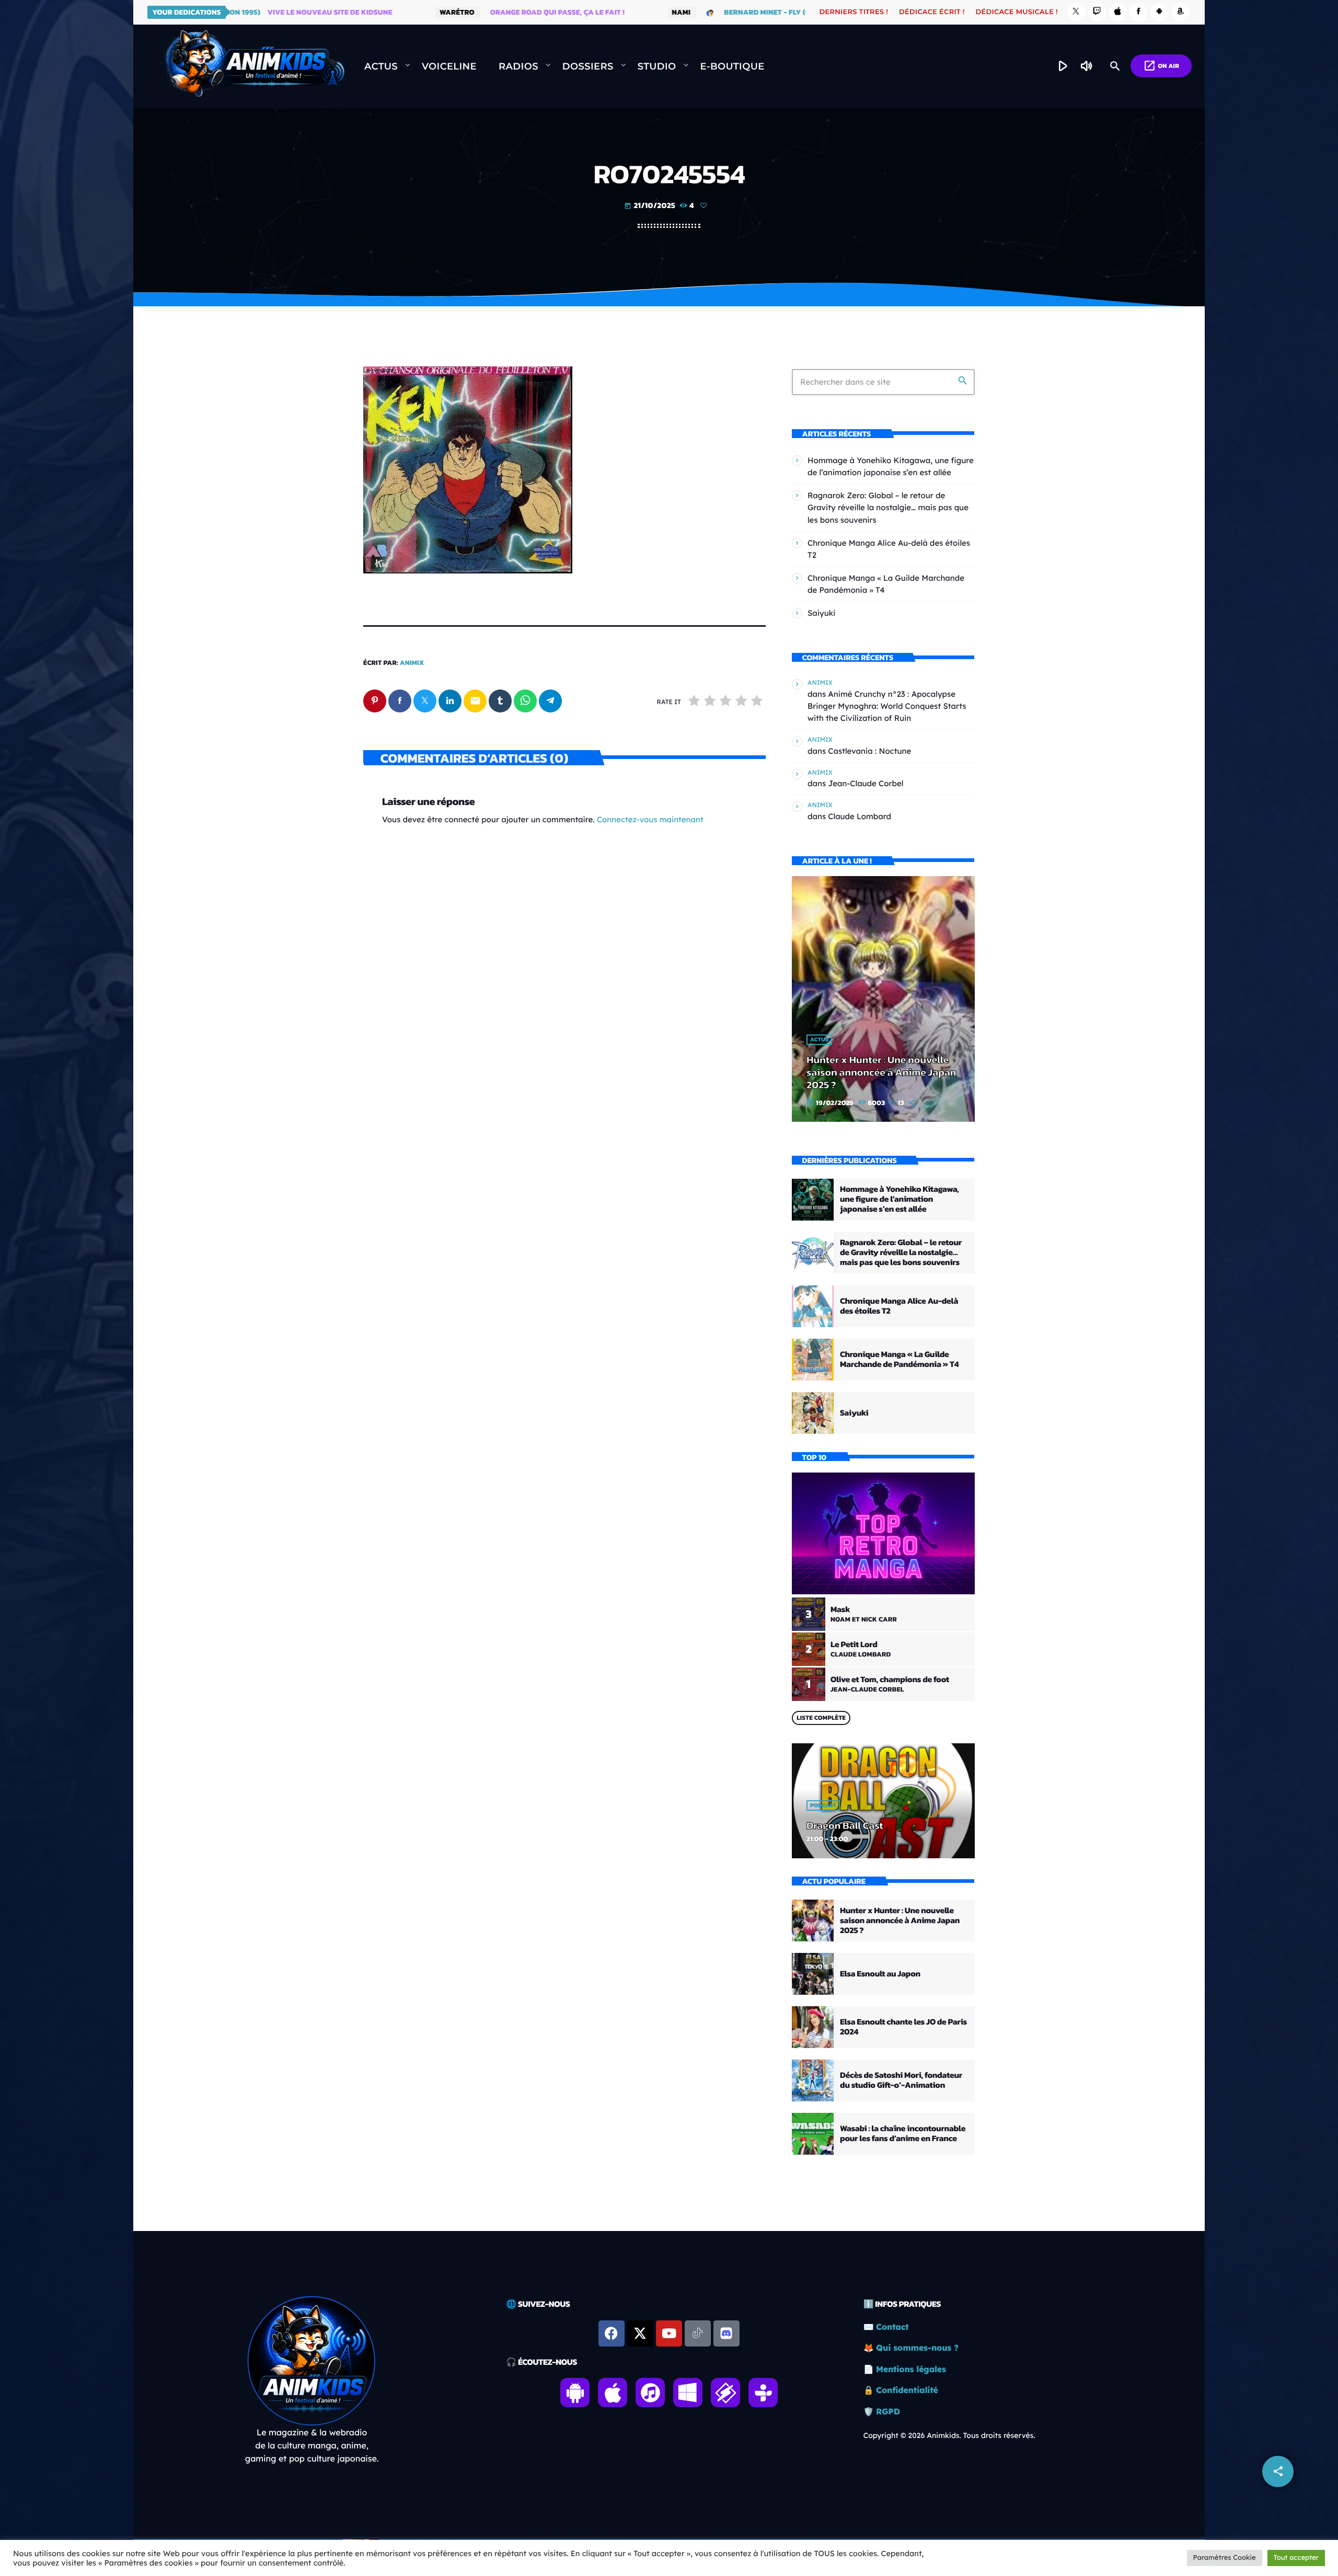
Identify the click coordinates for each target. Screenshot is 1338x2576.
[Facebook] (1138, 12)
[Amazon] (1180, 12)
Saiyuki (822, 613)
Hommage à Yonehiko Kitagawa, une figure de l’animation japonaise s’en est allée (899, 1199)
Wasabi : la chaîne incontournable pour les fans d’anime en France (903, 2134)
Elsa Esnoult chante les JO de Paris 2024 (903, 2027)
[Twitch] (1097, 12)
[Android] (1159, 12)
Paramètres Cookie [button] (1225, 2558)
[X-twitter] (640, 2333)
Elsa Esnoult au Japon (880, 1974)
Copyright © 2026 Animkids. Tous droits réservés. (949, 2435)
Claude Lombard (860, 816)
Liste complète (821, 1718)
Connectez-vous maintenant (650, 819)
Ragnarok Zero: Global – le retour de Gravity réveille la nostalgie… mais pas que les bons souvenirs (888, 507)
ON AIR (1161, 66)
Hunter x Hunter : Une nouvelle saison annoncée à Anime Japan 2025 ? (881, 1072)
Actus (819, 1040)
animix (412, 663)
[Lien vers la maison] (255, 66)
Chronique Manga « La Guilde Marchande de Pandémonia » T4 (899, 1359)
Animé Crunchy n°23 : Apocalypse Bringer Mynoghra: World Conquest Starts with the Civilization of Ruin (887, 706)
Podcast (823, 1805)
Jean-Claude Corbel (866, 783)
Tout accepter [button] (1296, 2558)
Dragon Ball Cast (845, 1825)
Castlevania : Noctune (869, 751)
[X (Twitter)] (1076, 12)
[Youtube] (669, 2333)
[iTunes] (1118, 12)
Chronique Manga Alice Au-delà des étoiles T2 (899, 1306)
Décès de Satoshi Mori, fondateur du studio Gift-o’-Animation (901, 2080)
